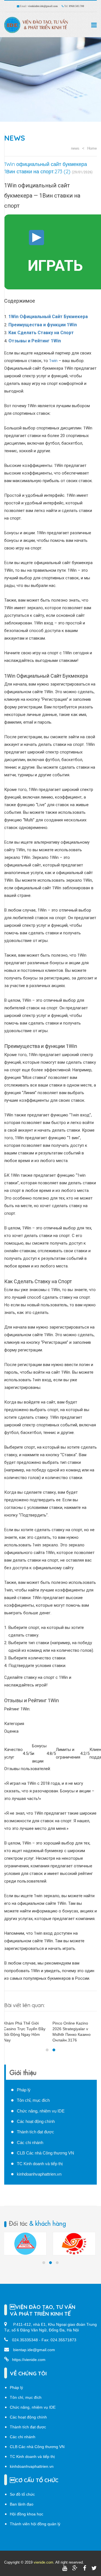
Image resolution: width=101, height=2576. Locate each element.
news (15, 138)
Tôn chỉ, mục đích (33, 2100)
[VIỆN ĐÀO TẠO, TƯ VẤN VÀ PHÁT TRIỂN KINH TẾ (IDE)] (38, 25)
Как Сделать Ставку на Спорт (41, 333)
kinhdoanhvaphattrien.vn (39, 2174)
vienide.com (43, 2562)
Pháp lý (24, 2090)
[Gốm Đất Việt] (74, 2244)
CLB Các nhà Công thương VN (45, 2153)
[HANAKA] (25, 2244)
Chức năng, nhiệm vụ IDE (41, 2111)
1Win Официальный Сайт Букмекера (48, 317)
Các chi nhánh (30, 2142)
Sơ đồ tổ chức (22, 2494)
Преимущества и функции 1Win (43, 325)
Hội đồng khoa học (27, 2514)
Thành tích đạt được (35, 2132)
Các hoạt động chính (36, 2121)
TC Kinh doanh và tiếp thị (40, 2164)
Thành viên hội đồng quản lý (35, 2524)
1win (53, 361)
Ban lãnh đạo (22, 2504)
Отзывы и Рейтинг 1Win (35, 341)
